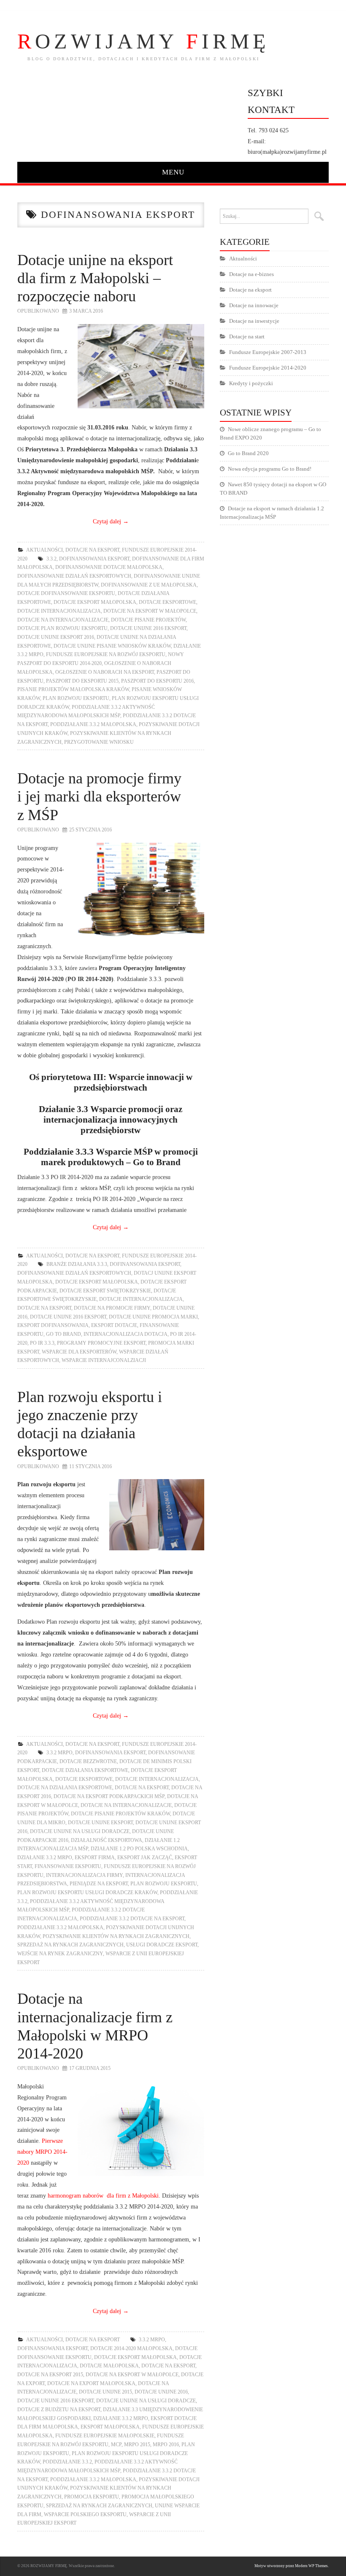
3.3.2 (51, 559)
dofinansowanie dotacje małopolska (109, 567)
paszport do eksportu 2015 (82, 681)
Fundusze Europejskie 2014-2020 (268, 368)
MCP (116, 2445)
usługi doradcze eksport (162, 1945)
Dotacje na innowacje (254, 305)
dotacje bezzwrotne (88, 1761)
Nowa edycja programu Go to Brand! (270, 469)
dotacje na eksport (44, 1308)
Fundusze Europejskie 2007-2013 (268, 352)
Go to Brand (64, 1334)
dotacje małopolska (109, 2366)
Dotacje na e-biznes (251, 274)
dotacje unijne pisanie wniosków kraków (112, 646)
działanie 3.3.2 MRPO (45, 1858)
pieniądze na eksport (99, 1884)
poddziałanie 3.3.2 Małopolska (93, 724)
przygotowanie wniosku (99, 742)
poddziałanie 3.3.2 (67, 2462)
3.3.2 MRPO (59, 1753)
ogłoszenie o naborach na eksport (105, 672)
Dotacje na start (247, 336)
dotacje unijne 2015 (105, 2392)
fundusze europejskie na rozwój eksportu (106, 654)
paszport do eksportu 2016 (157, 681)
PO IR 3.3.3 (42, 1343)
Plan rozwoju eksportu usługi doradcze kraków (87, 1892)
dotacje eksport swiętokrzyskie (105, 1291)
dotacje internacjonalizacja (59, 611)
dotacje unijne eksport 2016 (56, 637)
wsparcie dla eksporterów (79, 1352)
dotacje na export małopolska (91, 2383)
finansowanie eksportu (68, 1866)
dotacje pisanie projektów (148, 620)
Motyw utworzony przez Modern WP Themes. (292, 2566)
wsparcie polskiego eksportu (85, 2514)
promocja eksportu (92, 2497)
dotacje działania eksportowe (85, 1770)
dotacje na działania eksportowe (65, 1788)
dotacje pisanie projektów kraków (120, 1814)
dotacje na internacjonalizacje (63, 620)
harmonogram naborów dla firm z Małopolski (103, 2195)
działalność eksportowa (107, 1840)
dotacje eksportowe (168, 602)
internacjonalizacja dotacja (126, 1334)
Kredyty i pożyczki (251, 383)
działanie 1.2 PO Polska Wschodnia (139, 1849)
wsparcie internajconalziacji (104, 1360)
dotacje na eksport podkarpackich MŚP (109, 1796)
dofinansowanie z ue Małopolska (149, 585)
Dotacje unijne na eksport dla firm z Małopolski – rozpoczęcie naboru (95, 278)
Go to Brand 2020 (248, 453)
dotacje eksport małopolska (95, 602)
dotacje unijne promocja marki (153, 1317)
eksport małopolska (110, 2427)
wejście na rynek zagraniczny (60, 1954)
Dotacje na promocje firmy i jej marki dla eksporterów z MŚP (99, 796)
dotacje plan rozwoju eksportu (62, 628)
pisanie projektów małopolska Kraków (73, 689)
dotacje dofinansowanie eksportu (66, 593)
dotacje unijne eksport (100, 1823)
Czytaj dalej (111, 521)
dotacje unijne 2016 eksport (148, 628)
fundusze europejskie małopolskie (105, 2436)
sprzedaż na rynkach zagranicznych (70, 1945)
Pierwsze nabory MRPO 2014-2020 (42, 2152)
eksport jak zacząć (145, 1858)
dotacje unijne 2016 (161, 2392)
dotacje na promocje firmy (112, 1308)
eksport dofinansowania (53, 1325)
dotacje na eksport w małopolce (150, 611)
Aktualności (45, 550)
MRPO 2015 (137, 2445)
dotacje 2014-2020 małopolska (131, 2348)
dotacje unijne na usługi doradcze (80, 1831)
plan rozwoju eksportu (76, 698)
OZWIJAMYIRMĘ (143, 41)
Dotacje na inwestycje (254, 321)
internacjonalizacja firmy (84, 1875)
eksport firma (95, 1858)
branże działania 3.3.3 (77, 1264)
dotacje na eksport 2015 (50, 2375)
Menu (173, 172)
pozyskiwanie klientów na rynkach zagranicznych (116, 1936)
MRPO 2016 (166, 2445)
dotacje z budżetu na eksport (59, 2410)
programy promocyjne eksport (101, 1343)
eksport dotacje (114, 1325)
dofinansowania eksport (94, 559)
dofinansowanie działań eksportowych (74, 576)
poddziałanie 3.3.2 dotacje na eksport (132, 1919)
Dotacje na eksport (92, 550)
